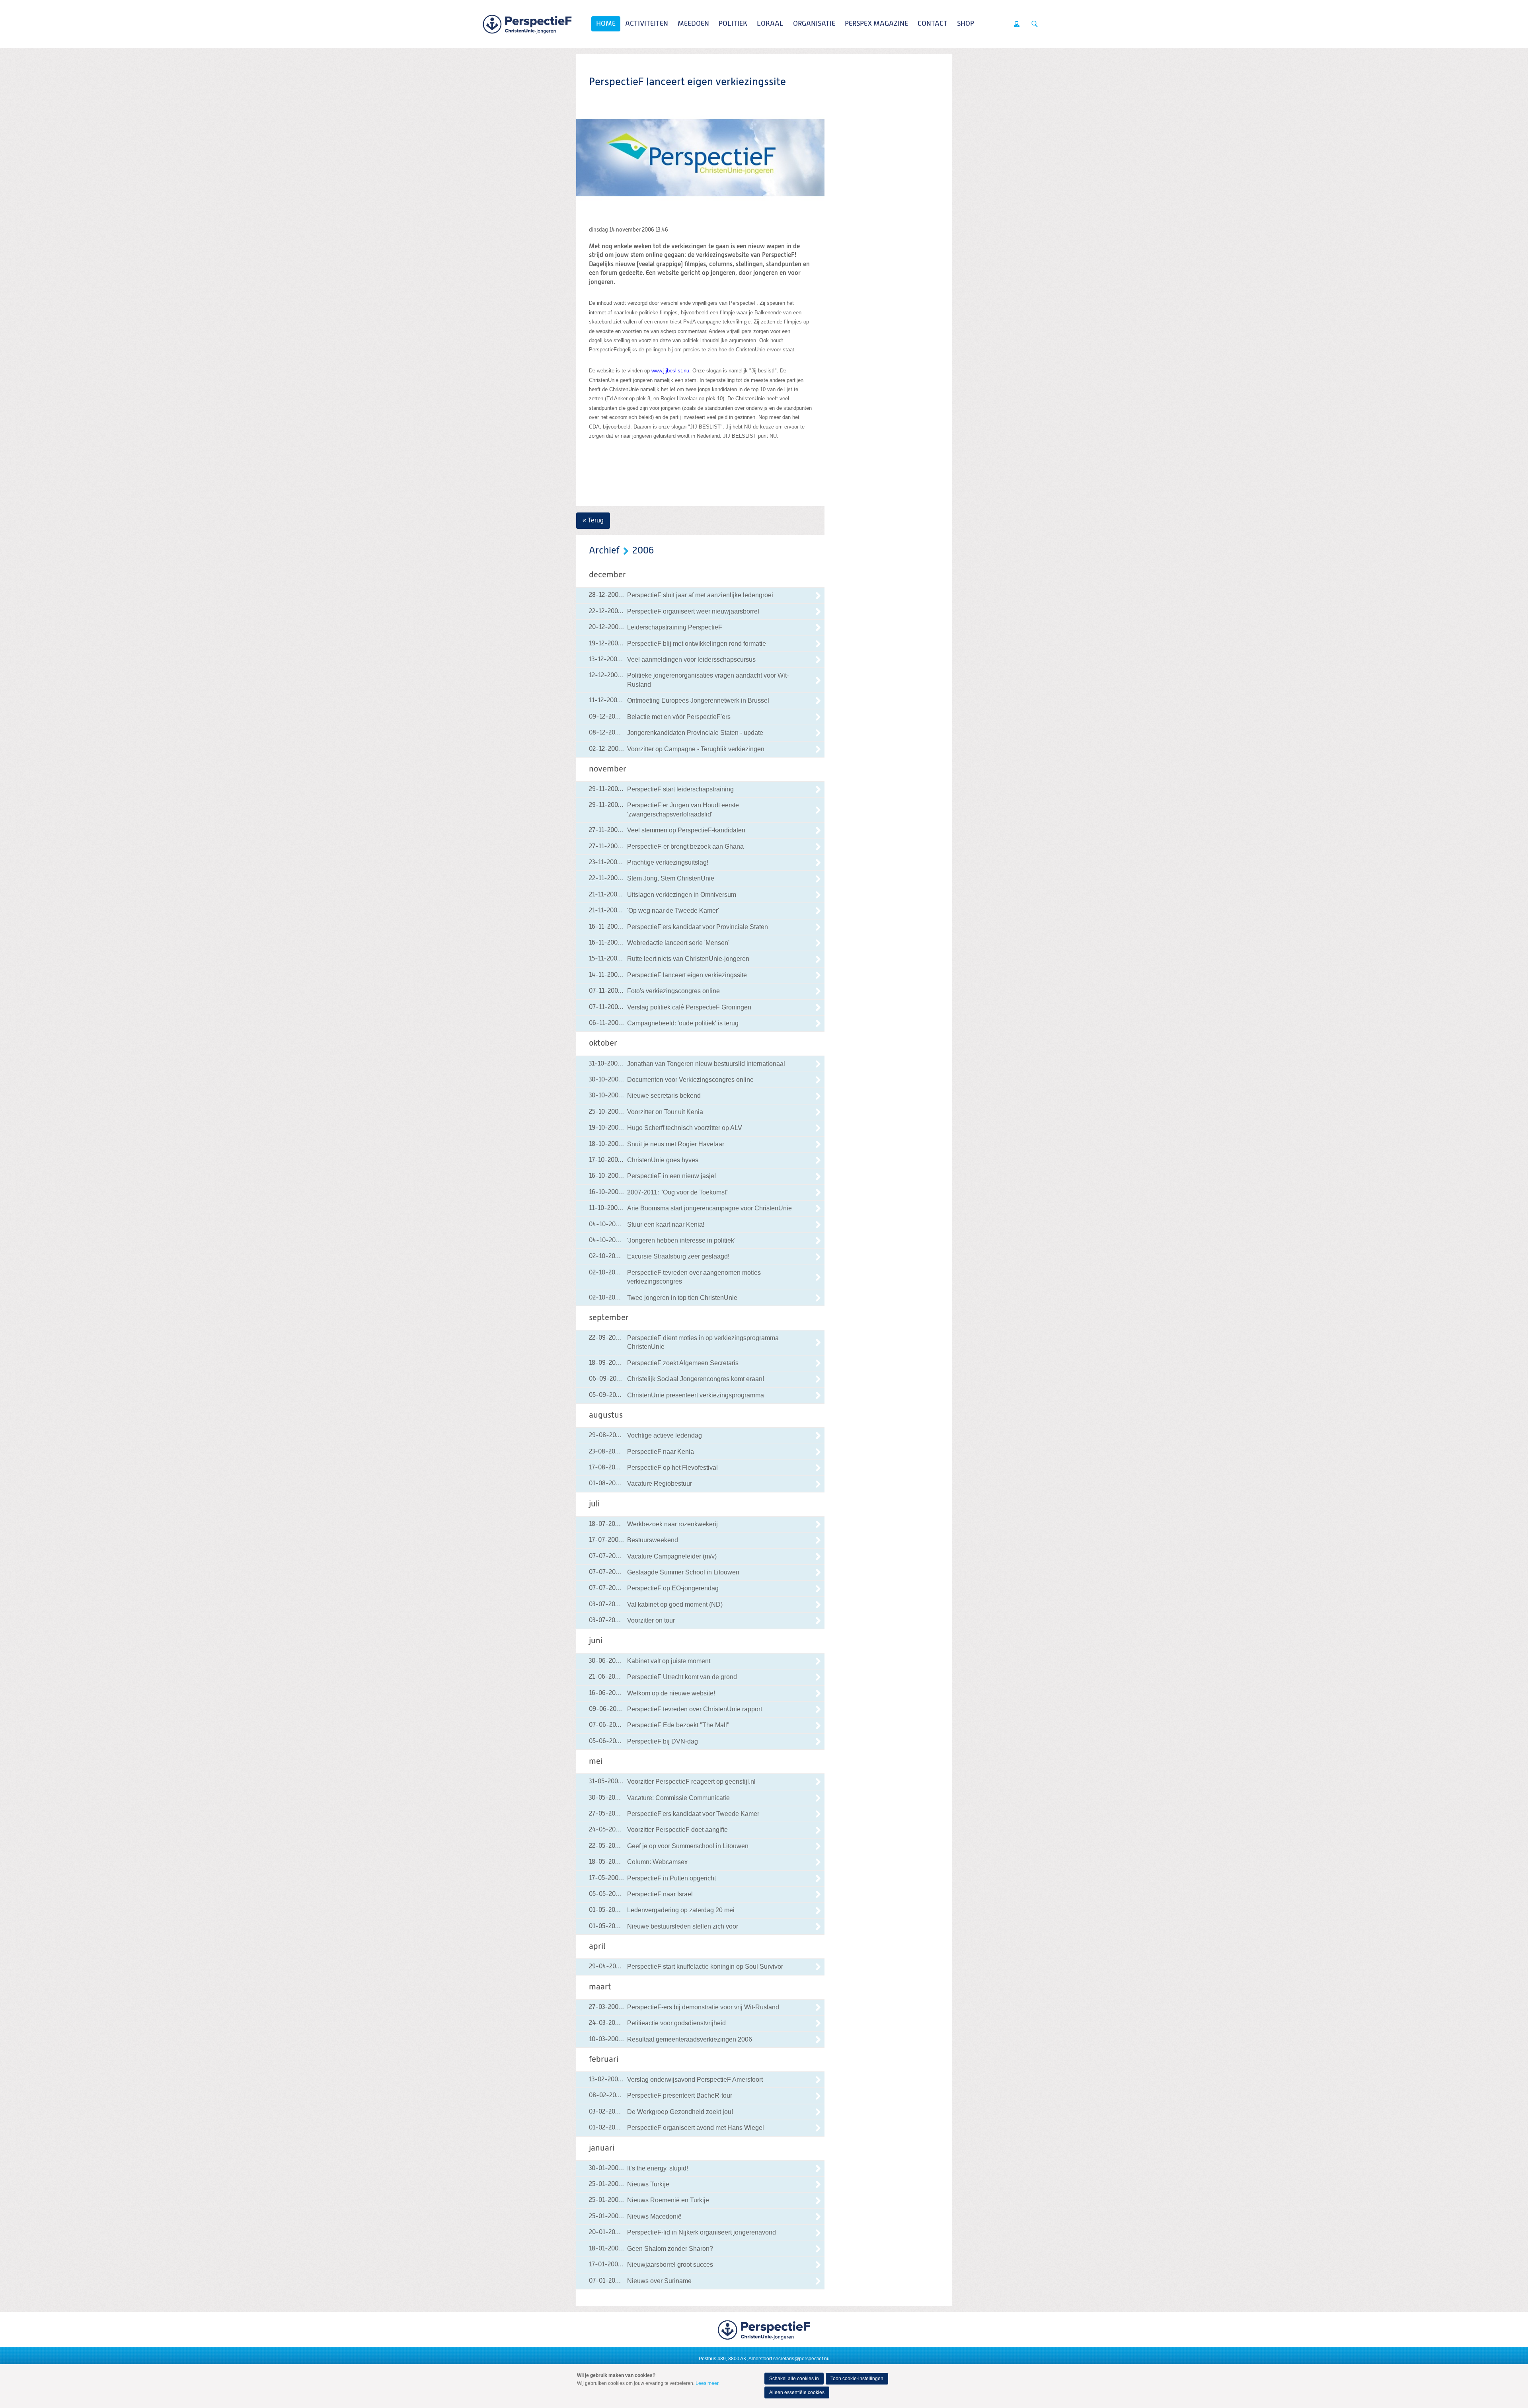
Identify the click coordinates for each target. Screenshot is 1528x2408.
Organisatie (814, 24)
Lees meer (707, 2383)
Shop (966, 24)
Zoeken (1035, 24)
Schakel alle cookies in (794, 2379)
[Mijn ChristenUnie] (1017, 24)
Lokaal (770, 24)
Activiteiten (647, 24)
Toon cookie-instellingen (857, 2379)
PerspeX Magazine (876, 24)
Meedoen (693, 24)
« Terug (593, 520)
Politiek (733, 24)
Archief (604, 551)
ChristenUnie (527, 24)
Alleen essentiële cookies (797, 2392)
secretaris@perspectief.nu (801, 2359)
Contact (933, 24)
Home (606, 24)
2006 (643, 551)
